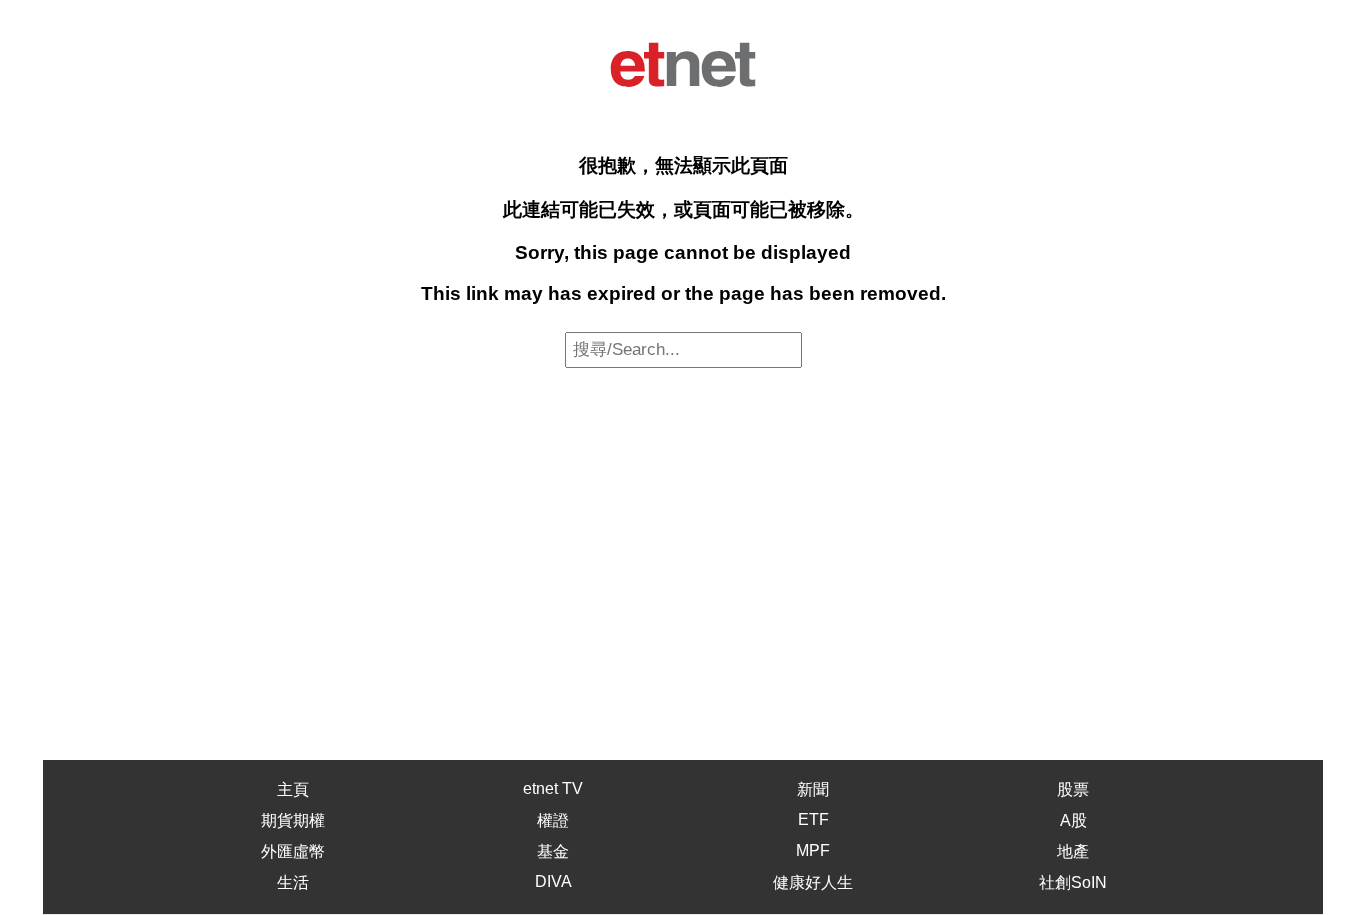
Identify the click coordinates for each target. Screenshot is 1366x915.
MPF (813, 850)
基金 (553, 851)
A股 (1073, 820)
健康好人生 (813, 882)
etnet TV (553, 788)
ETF (813, 819)
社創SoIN (1073, 882)
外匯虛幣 (293, 851)
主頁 (293, 789)
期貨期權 (293, 820)
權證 (553, 820)
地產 (1073, 851)
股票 (1073, 789)
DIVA (553, 881)
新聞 (813, 789)
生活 (293, 882)
